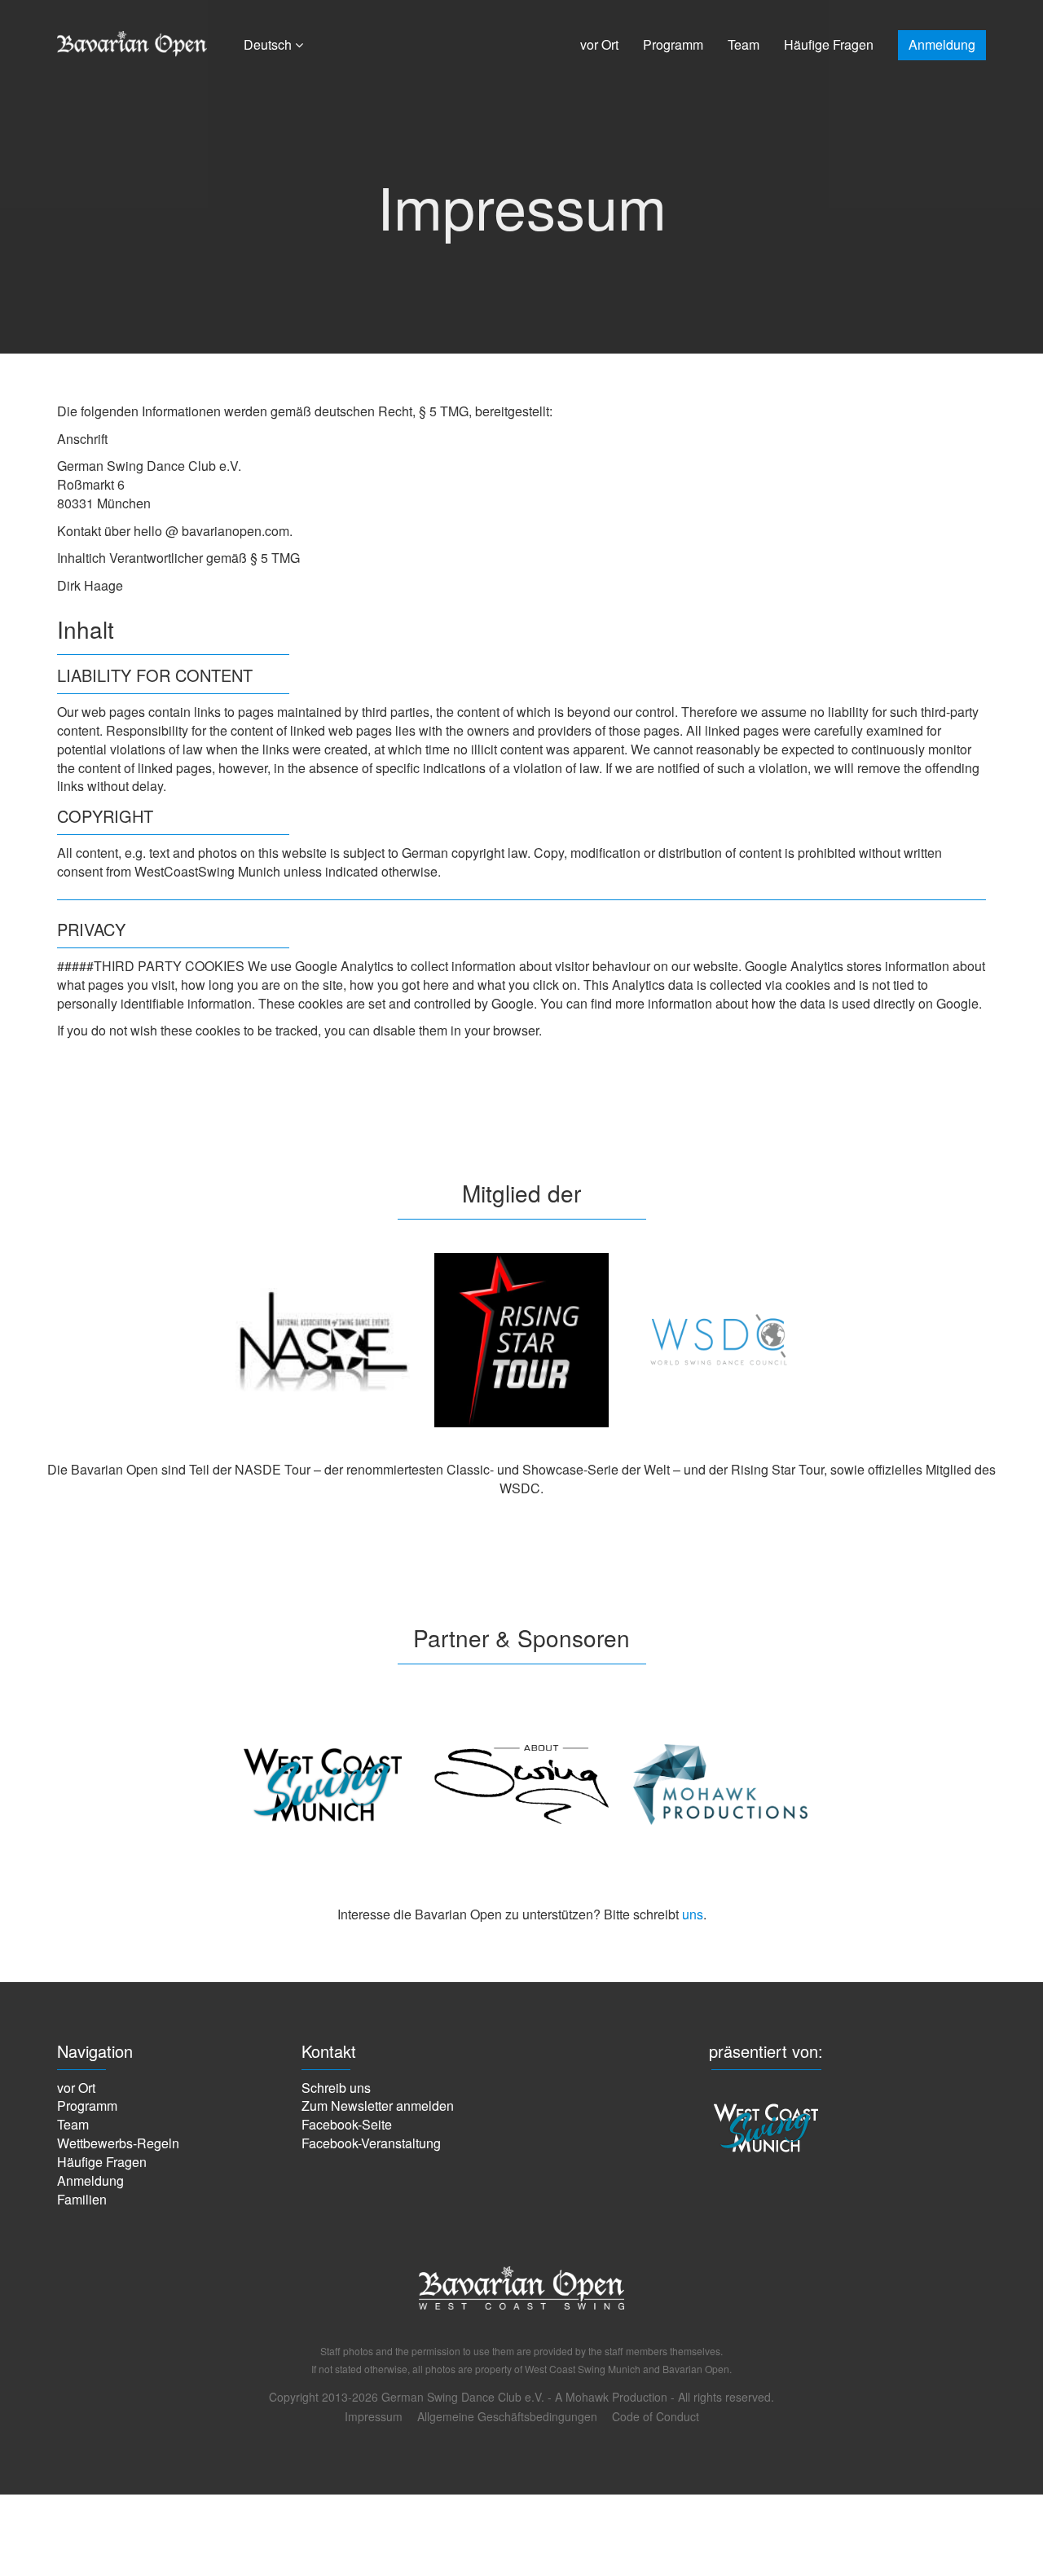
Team (744, 44)
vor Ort (599, 44)
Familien (82, 2199)
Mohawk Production (616, 2397)
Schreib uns (336, 2088)
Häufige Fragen (829, 44)
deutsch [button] (269, 44)
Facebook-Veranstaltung (371, 2143)
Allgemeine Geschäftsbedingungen (507, 2416)
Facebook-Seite (347, 2124)
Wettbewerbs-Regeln (118, 2143)
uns (693, 1914)
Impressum (374, 2416)
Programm (673, 44)
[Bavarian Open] (521, 2329)
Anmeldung (942, 44)
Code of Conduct (656, 2416)
